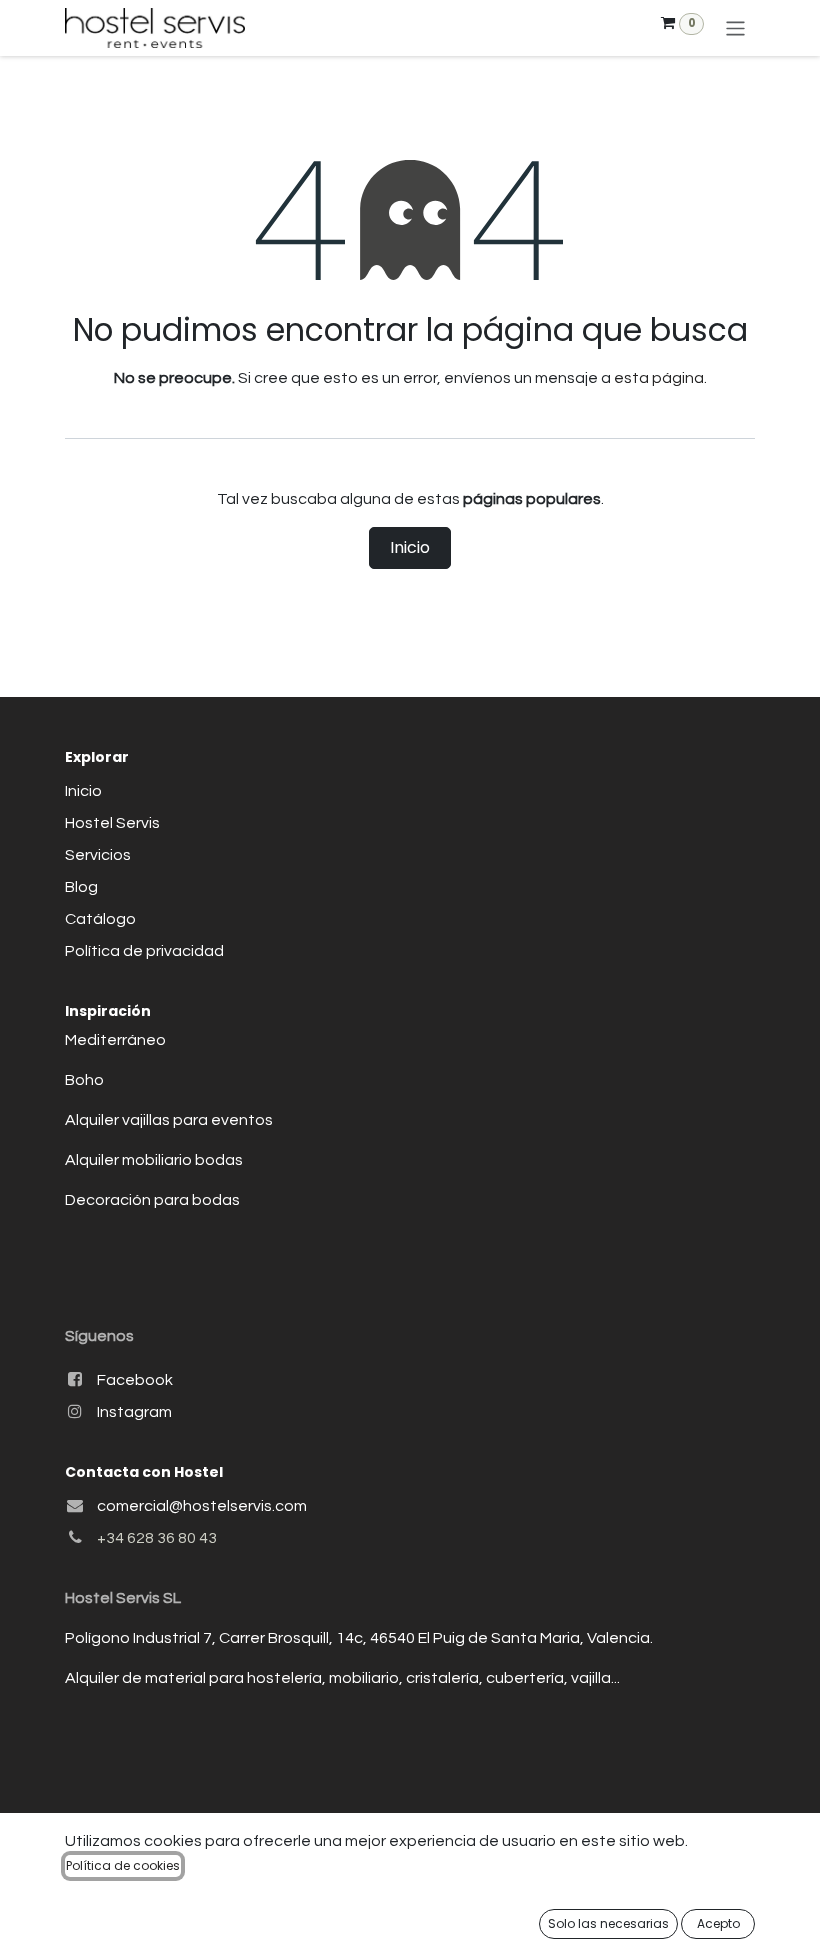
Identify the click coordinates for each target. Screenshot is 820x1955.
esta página (659, 378)
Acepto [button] (718, 1923)
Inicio (410, 547)
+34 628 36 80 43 (157, 1538)
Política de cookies (123, 1865)
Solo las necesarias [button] (608, 1923)
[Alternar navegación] (735, 27)
